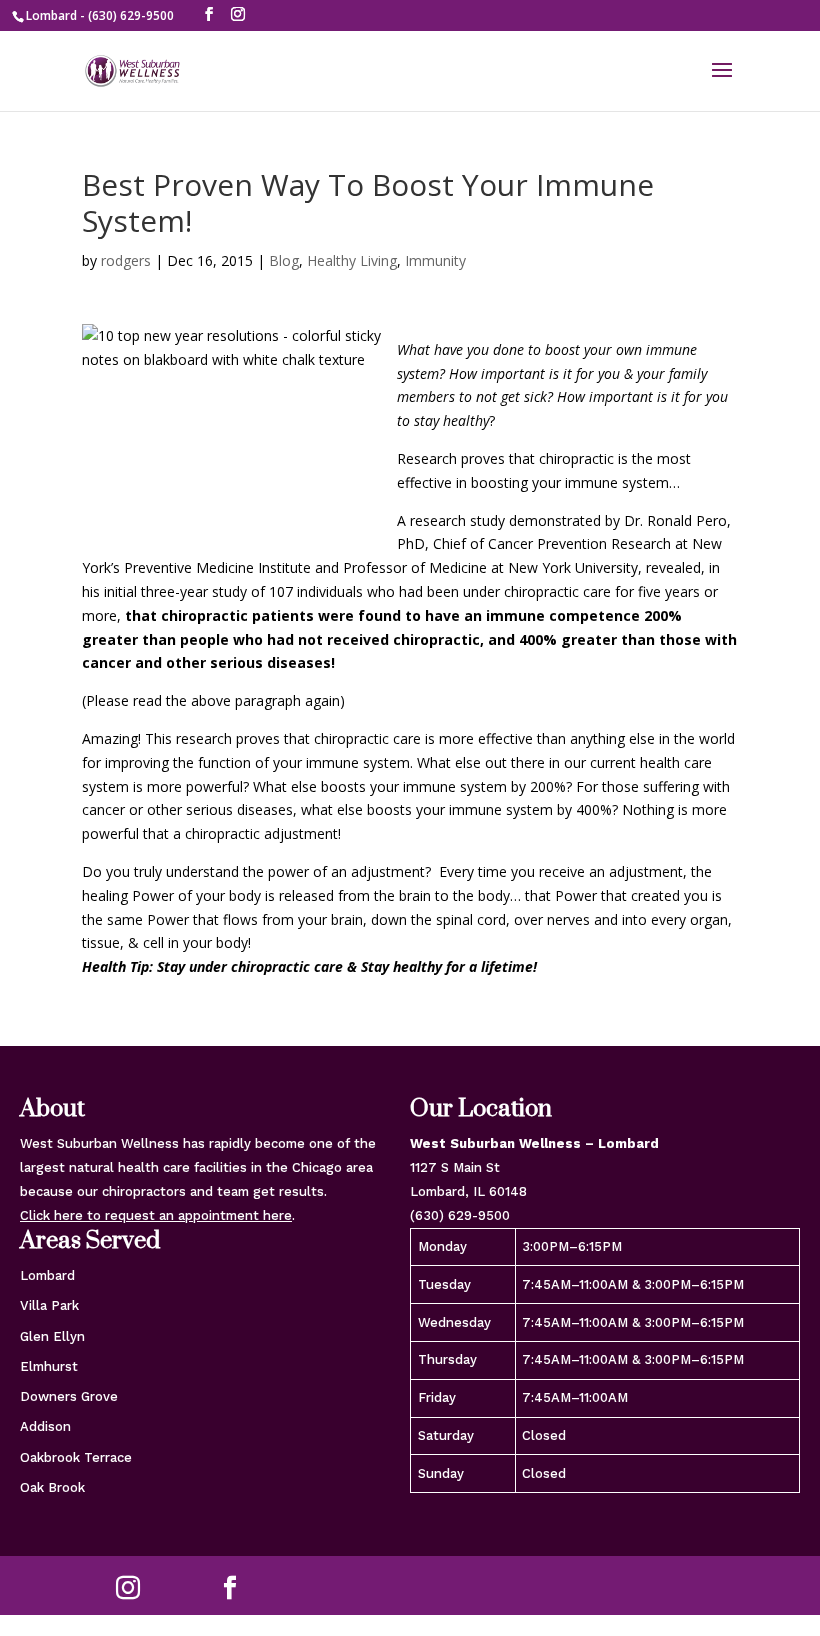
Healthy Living (352, 260)
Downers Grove (69, 1396)
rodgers (126, 260)
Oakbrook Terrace (76, 1457)
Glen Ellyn (52, 1336)
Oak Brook (52, 1487)
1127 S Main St (455, 1167)
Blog (284, 260)
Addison (45, 1426)
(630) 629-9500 (460, 1215)
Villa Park (49, 1305)
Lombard (47, 1275)
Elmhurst (49, 1366)
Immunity (435, 260)
